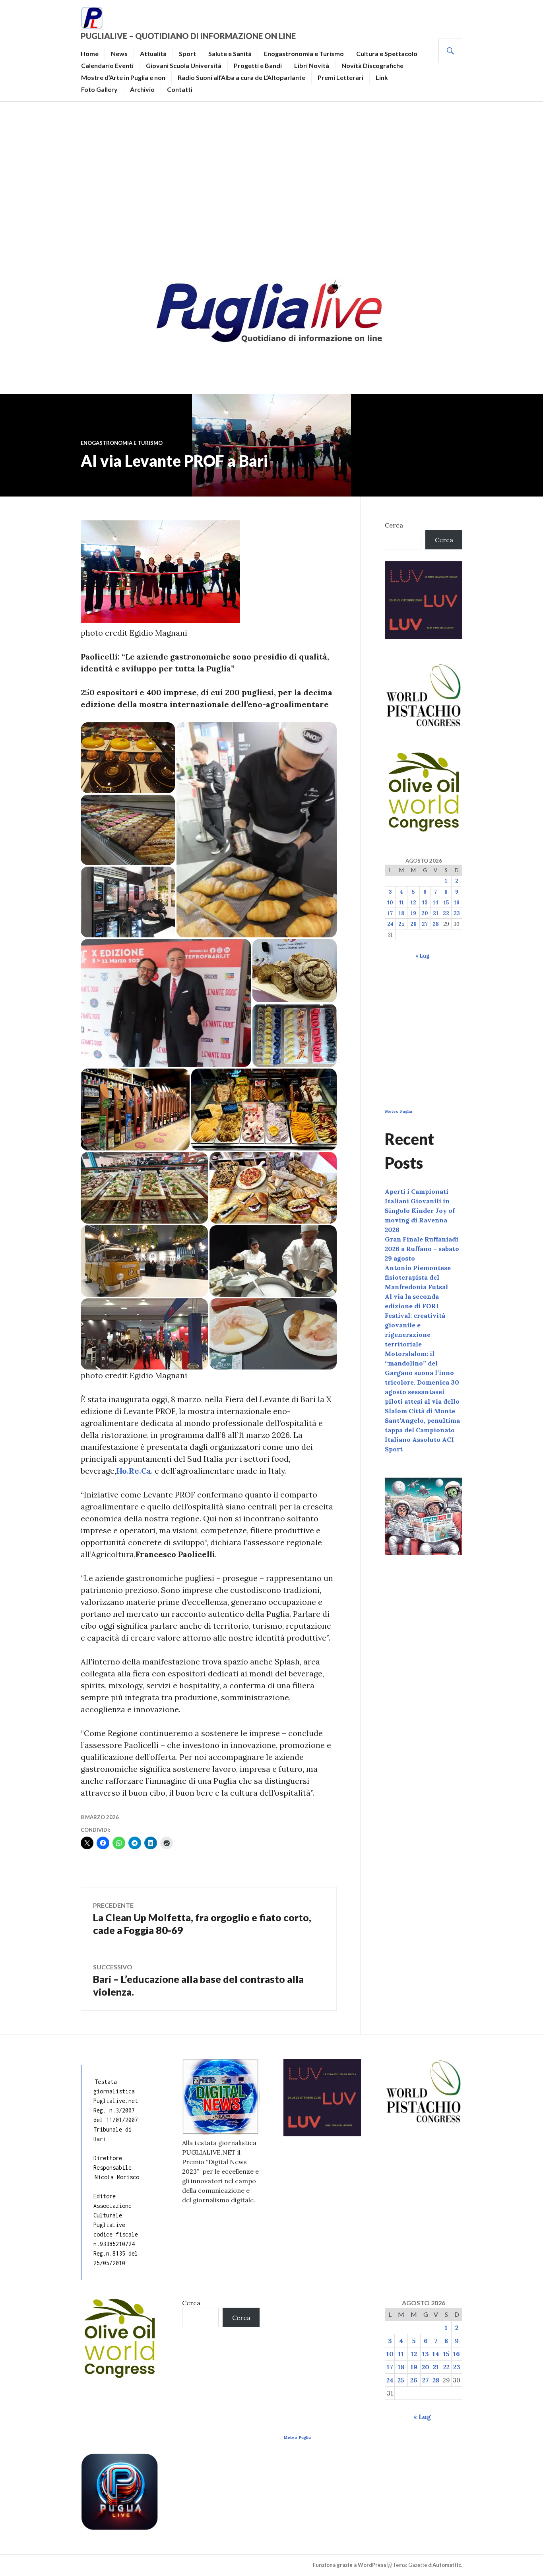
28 (436, 924)
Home (90, 53)
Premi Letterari (340, 77)
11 (401, 903)
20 (425, 913)
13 (425, 903)
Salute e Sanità (230, 53)
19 (413, 913)
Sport (187, 53)
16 (457, 903)
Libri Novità (312, 65)
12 (413, 903)
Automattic (447, 2565)
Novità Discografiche (372, 65)
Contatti (180, 89)
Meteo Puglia (399, 1111)
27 (425, 924)
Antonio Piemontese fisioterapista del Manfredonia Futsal (418, 1277)
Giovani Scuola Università (184, 65)
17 (390, 913)
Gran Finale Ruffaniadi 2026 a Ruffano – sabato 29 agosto (422, 1249)
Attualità (153, 53)
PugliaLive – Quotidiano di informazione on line (188, 36)
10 (390, 903)
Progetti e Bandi (258, 65)
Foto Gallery (99, 89)
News (119, 53)
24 (390, 924)
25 (401, 924)
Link (382, 77)
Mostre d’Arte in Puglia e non (123, 77)
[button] (128, 758)
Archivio (142, 89)
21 (436, 913)
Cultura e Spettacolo (387, 53)
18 (401, 913)
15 (446, 903)
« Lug (422, 956)
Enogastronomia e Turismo (304, 53)
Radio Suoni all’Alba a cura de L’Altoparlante (241, 77)
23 (457, 913)
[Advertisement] (271, 181)
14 (436, 903)
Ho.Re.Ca (134, 1471)
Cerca (394, 525)
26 (413, 924)
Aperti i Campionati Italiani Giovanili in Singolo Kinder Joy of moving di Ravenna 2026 (420, 1210)
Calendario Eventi (107, 65)
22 (446, 913)
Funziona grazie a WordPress (350, 2565)
